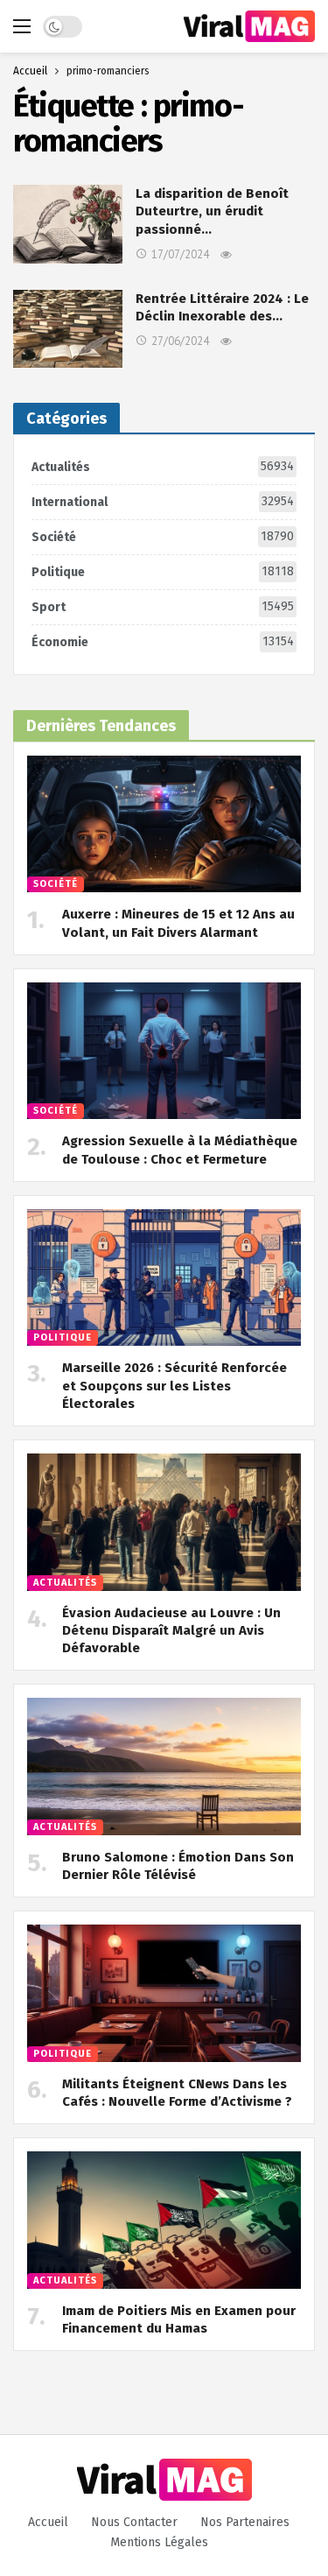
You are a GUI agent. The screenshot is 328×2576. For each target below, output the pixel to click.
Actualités (163, 467)
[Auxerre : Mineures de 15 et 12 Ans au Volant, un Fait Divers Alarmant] (164, 824)
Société (163, 537)
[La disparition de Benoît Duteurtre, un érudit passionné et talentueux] (68, 224)
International (163, 502)
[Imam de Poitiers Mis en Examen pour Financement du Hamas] (164, 2220)
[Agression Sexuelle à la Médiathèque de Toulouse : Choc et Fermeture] (164, 1051)
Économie (163, 642)
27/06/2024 (180, 341)
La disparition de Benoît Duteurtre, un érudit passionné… (212, 211)
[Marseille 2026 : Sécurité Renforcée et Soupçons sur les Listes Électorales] (164, 1278)
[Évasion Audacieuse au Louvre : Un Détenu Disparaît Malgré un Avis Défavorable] (164, 1522)
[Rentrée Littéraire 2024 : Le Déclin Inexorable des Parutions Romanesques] (68, 329)
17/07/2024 (180, 254)
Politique (163, 572)
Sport (163, 607)
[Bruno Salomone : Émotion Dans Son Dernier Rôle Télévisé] (164, 1767)
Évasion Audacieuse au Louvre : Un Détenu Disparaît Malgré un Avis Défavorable (171, 1631)
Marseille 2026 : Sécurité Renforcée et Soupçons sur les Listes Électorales (174, 1386)
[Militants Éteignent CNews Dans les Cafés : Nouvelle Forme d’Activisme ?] (164, 1993)
